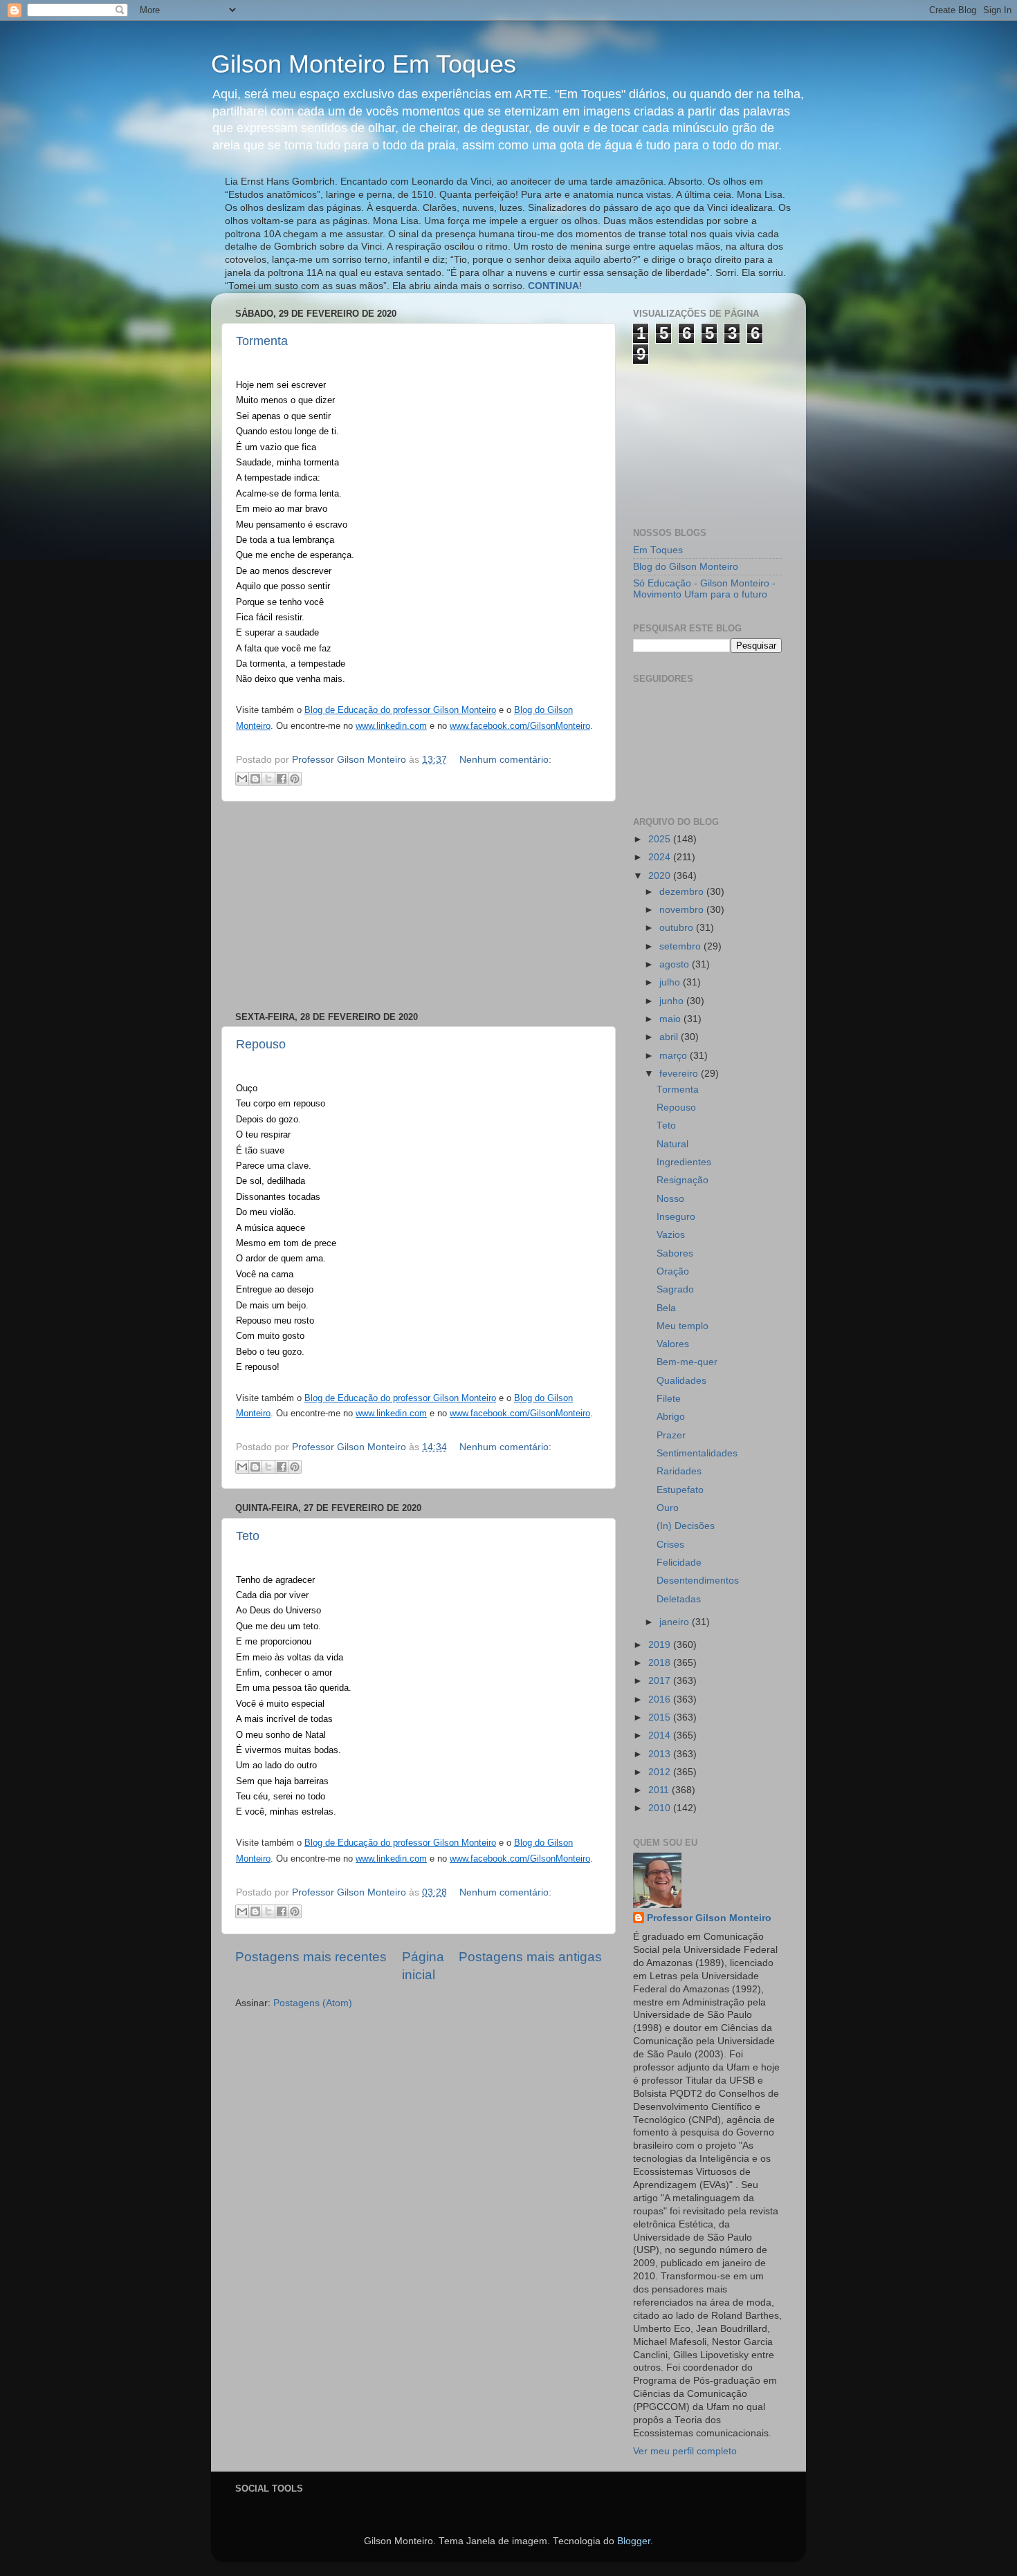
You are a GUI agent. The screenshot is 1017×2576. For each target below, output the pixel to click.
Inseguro (676, 1217)
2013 (661, 1754)
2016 (661, 1699)
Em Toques (658, 550)
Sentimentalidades (697, 1453)
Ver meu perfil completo (685, 2451)
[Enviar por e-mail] (242, 779)
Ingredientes (684, 1162)
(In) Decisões (686, 1526)
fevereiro (680, 1074)
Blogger (634, 2541)
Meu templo (682, 1326)
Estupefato (680, 1490)
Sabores (675, 1253)
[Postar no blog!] (255, 779)
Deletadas (679, 1599)
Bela (666, 1308)
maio (671, 1019)
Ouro (668, 1508)
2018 (661, 1663)
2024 (661, 857)
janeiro (676, 1622)
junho (673, 1001)
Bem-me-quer (687, 1362)
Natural (672, 1144)
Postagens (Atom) (313, 2003)
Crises (670, 1545)
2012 (661, 1772)
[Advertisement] (419, 907)
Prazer (671, 1435)
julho (671, 982)
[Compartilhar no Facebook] (282, 779)
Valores (673, 1344)
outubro (678, 928)
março (675, 1056)
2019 (661, 1645)
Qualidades (681, 1381)
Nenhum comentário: (505, 760)
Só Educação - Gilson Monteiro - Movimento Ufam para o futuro (704, 589)
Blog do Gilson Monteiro (686, 567)
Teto (248, 1536)
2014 (661, 1735)
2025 (661, 839)
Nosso (670, 1199)
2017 (661, 1681)
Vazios (671, 1235)
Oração (673, 1271)
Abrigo (671, 1417)
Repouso (261, 1044)
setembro (681, 946)
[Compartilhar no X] (268, 779)
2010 (661, 1808)
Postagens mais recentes (311, 1957)
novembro (683, 910)
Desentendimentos (698, 1581)
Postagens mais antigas (530, 1957)
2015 (661, 1717)
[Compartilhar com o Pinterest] (295, 779)
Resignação (682, 1180)
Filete (669, 1399)
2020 (661, 876)
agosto (676, 964)
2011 (660, 1790)
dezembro (683, 892)
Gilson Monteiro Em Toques (364, 64)
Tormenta (262, 341)
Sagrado (675, 1289)
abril (670, 1037)
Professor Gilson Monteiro (709, 1918)
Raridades (679, 1471)
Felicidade (679, 1563)
